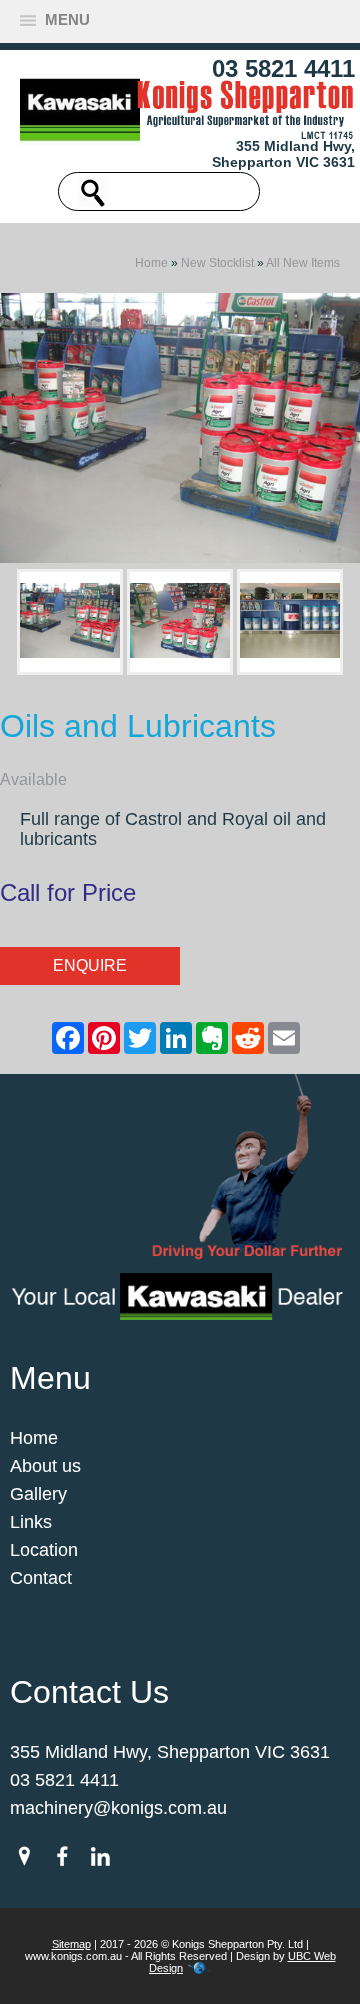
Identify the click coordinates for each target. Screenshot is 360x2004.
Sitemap (71, 1944)
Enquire (90, 965)
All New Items (303, 263)
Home (151, 263)
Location (44, 1550)
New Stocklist (217, 263)
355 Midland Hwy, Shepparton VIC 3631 (283, 154)
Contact (41, 1578)
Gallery (38, 1494)
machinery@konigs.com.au (118, 1808)
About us (45, 1466)
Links (31, 1522)
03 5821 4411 (283, 68)
